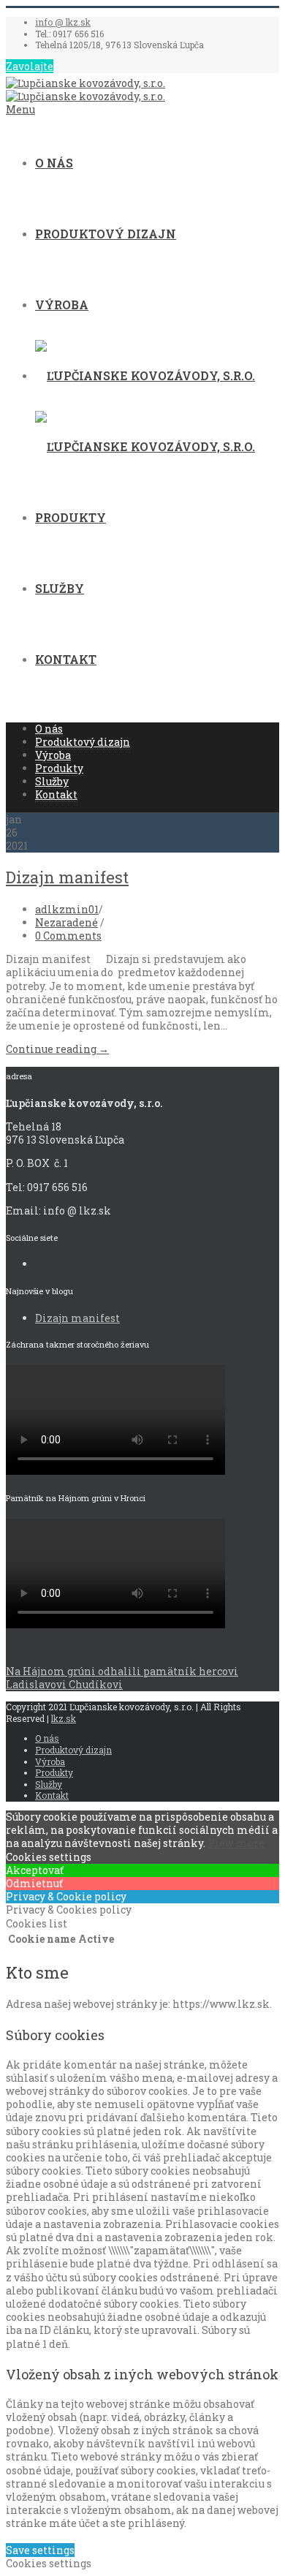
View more (236, 1843)
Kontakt (66, 659)
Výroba (62, 305)
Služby (60, 588)
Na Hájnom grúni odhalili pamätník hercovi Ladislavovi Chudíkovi (122, 1678)
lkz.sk (64, 1718)
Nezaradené (66, 922)
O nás (54, 163)
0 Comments (68, 936)
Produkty (71, 517)
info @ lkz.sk (63, 22)
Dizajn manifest (67, 877)
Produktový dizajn (106, 234)
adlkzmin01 (67, 909)
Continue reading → (57, 1049)
